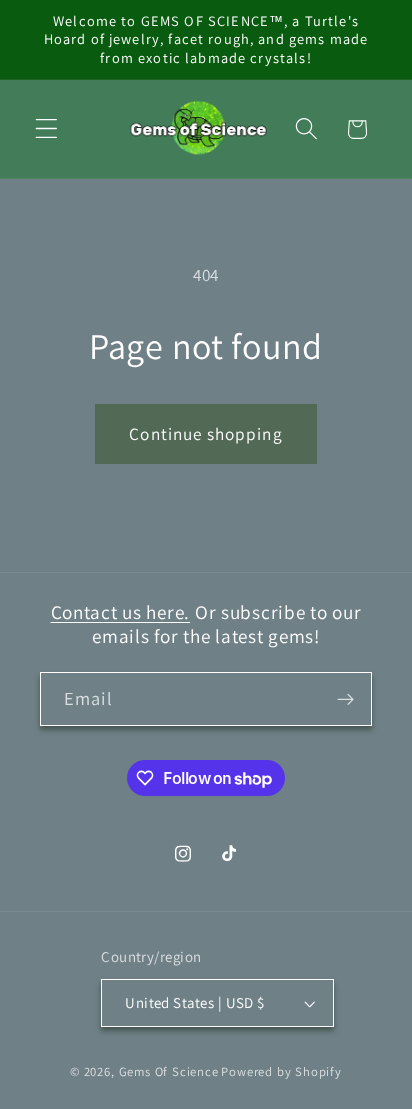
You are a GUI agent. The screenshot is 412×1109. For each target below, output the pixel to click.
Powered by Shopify (281, 1071)
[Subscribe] (345, 699)
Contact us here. (121, 612)
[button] (46, 129)
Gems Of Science (169, 1071)
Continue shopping (206, 433)
